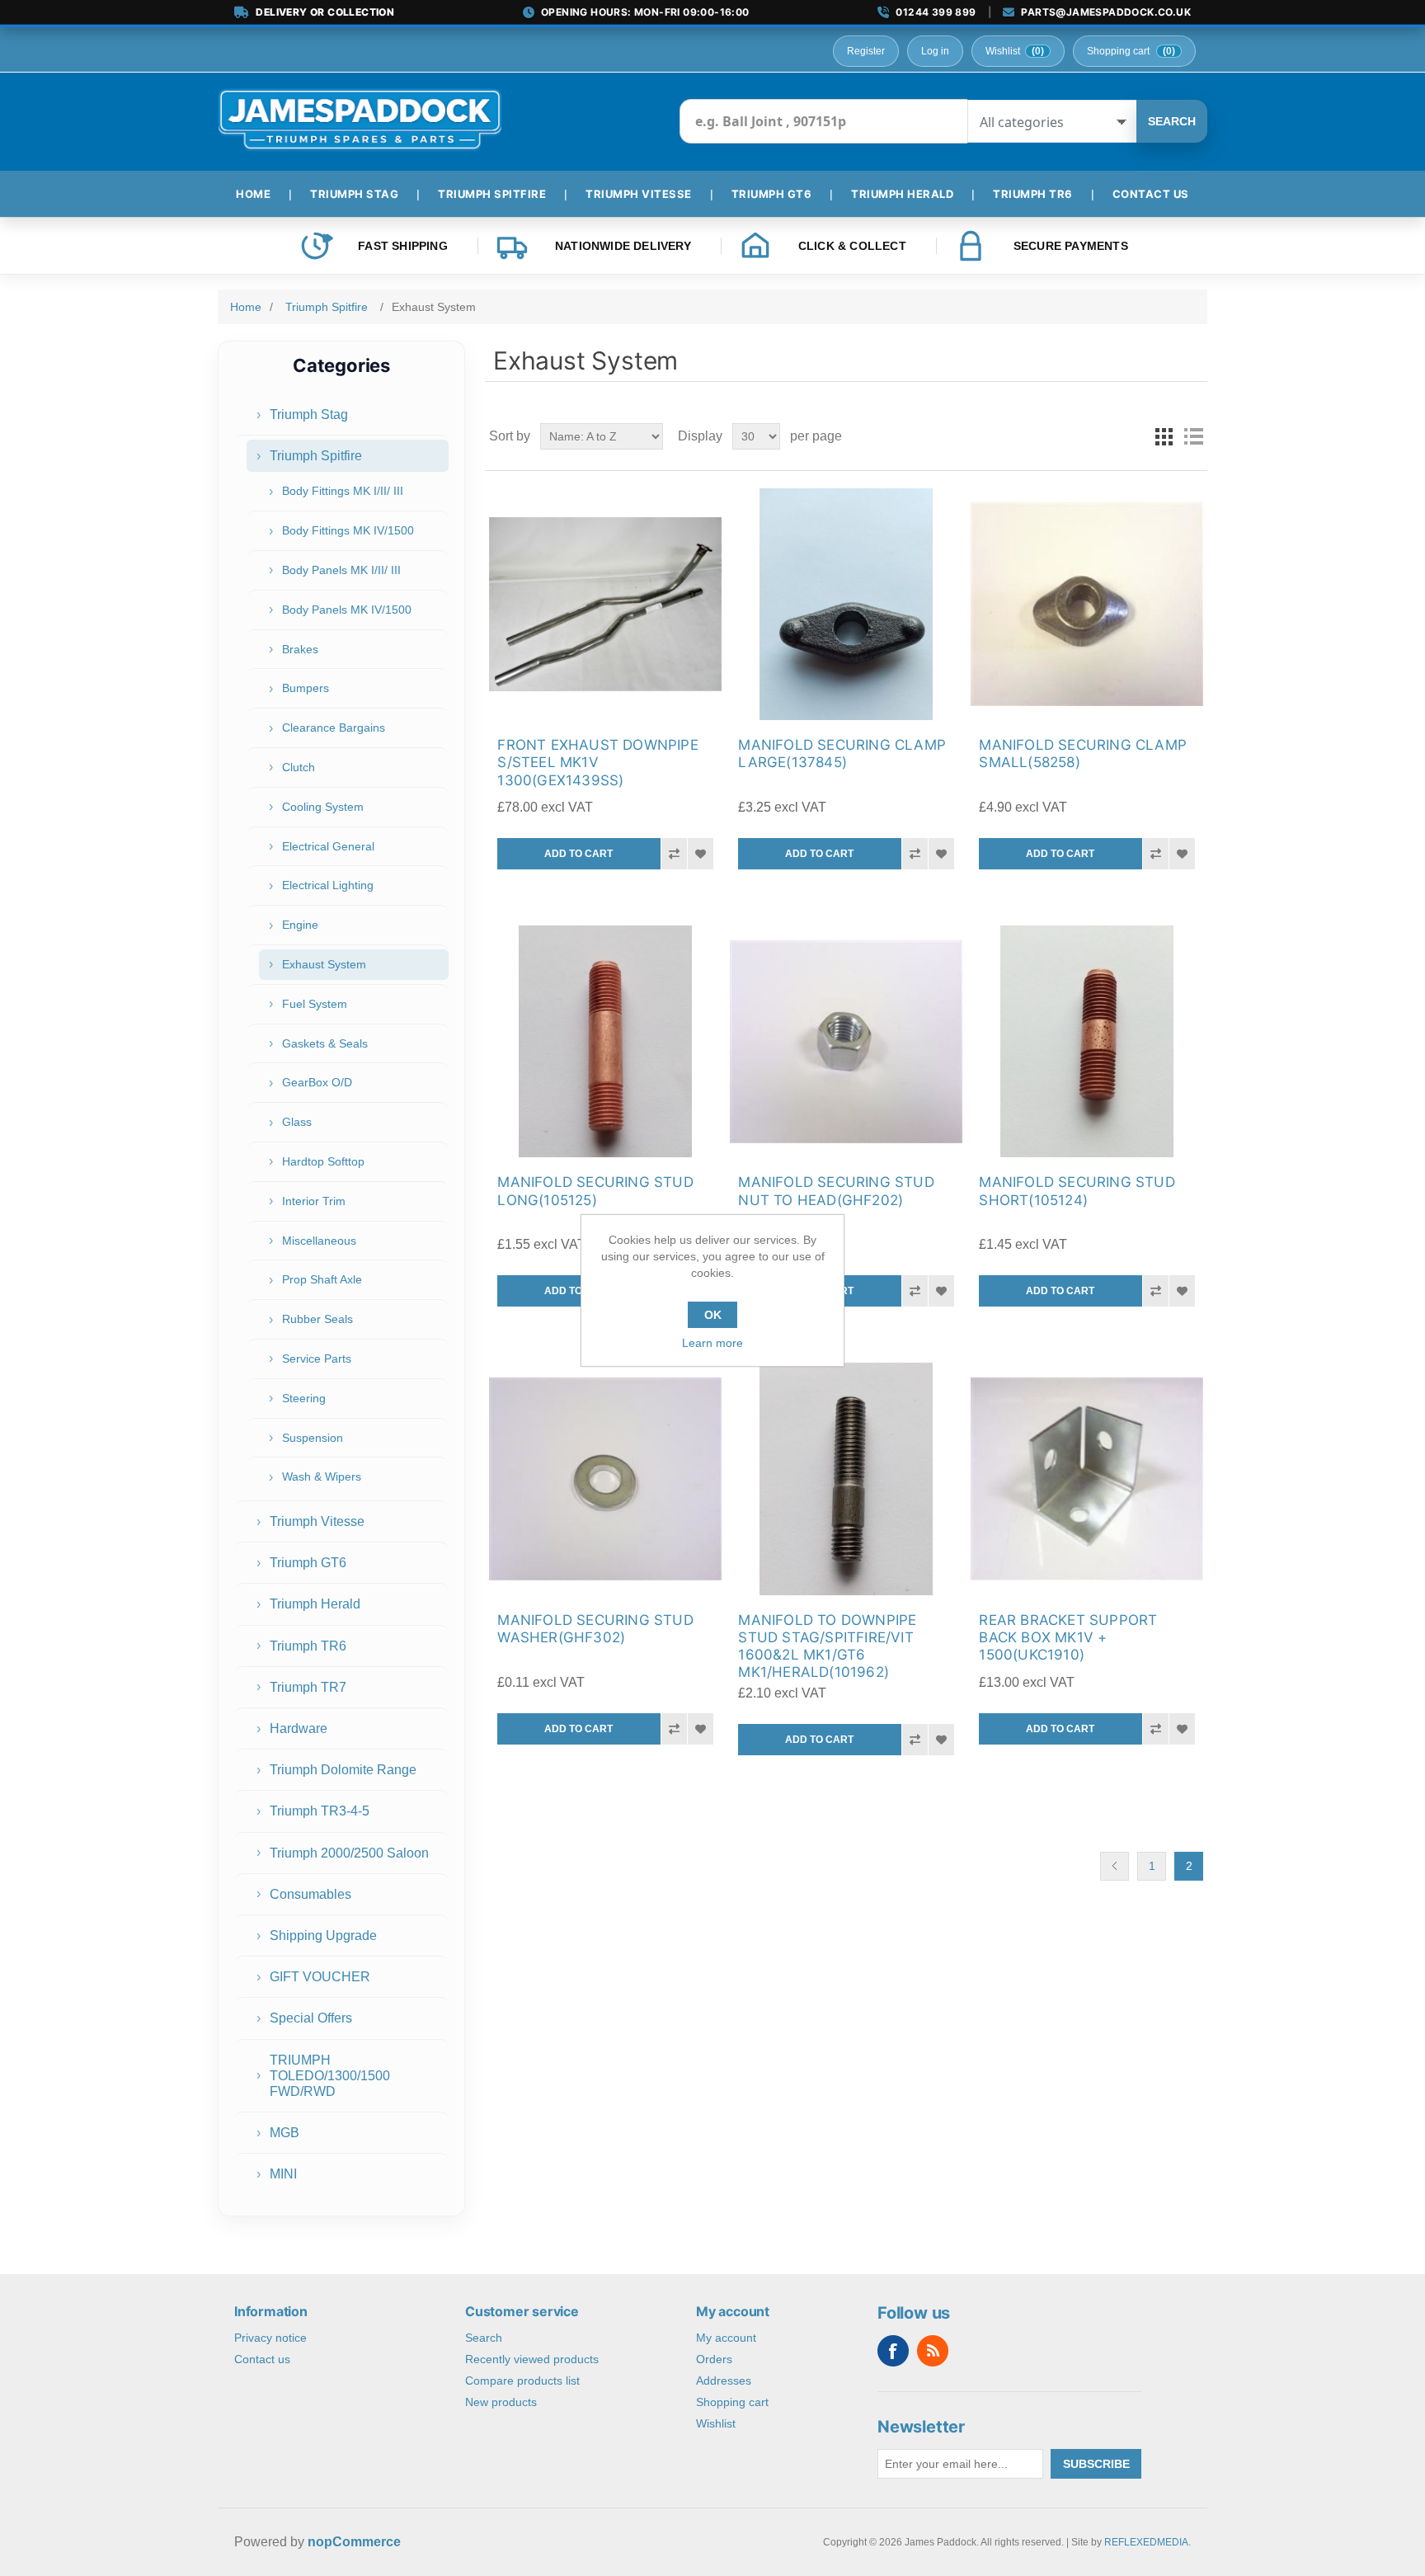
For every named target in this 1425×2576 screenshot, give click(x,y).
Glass (297, 1122)
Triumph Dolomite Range (343, 1770)
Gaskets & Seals (325, 1043)
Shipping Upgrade (323, 1936)
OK (713, 1315)
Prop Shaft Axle (322, 1279)
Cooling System (323, 807)
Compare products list (522, 2381)
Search (1172, 121)
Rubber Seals (317, 1319)
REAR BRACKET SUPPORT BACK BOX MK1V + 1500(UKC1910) (1068, 1638)
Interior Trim (314, 1201)
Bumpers (306, 688)
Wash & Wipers (322, 1476)
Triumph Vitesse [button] (639, 194)
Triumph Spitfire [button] (492, 194)
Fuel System (315, 1004)
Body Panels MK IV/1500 (347, 610)
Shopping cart (732, 2402)
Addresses (724, 2381)
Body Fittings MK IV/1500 (348, 530)
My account (726, 2338)
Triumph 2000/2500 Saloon (349, 1853)
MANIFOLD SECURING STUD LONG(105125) (595, 1191)
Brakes (300, 649)
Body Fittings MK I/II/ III (343, 491)
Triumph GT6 (308, 1563)
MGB (285, 2133)
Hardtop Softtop (323, 1161)
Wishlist (716, 2423)
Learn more (712, 1343)
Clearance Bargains (334, 728)
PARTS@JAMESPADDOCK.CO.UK (1106, 12)
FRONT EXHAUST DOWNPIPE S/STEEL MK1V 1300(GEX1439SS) (597, 763)
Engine (300, 925)
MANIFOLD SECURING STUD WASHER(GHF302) (595, 1629)
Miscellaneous (319, 1241)
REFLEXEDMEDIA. (1148, 2542)
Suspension (313, 1438)
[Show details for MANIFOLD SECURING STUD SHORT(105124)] (1086, 1041)
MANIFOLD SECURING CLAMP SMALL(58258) (1083, 753)
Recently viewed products (532, 2359)
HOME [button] (253, 194)
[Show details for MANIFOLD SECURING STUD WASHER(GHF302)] (605, 1479)
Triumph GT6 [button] (772, 194)
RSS (933, 2351)
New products (501, 2402)
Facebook (893, 2351)
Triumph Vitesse (317, 1521)
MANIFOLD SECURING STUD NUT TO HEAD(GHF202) (836, 1191)
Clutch (299, 767)
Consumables (310, 1894)
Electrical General (328, 846)
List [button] (1193, 436)
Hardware (299, 1728)
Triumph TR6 (308, 1646)
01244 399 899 (936, 12)
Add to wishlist (700, 854)
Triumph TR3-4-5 (320, 1811)
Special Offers (311, 2018)
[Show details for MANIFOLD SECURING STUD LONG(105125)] (605, 1041)
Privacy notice (270, 2338)
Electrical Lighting (328, 885)
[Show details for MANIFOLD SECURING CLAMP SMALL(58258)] (1086, 604)
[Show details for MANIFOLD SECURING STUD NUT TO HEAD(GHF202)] (846, 1041)
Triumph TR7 (308, 1687)
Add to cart (578, 854)
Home (246, 307)
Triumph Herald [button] (902, 194)
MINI (283, 2174)
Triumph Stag (309, 414)
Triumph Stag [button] (354, 194)
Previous (1115, 1866)
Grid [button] (1164, 436)
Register (866, 51)
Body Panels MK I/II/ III (341, 570)
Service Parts (317, 1359)
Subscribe (1096, 2464)
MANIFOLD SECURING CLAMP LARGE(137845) (842, 753)
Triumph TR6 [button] (1033, 194)
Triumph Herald (315, 1604)
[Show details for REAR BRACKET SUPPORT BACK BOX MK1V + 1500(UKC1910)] (1086, 1479)
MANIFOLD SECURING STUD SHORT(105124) (1077, 1191)
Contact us (262, 2359)
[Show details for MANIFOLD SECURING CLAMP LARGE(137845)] (846, 604)
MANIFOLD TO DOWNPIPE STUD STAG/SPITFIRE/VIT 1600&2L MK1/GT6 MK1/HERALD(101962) (827, 1646)
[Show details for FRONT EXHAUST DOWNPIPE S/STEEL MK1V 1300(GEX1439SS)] (605, 604)
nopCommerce (354, 2542)
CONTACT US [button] (1151, 194)
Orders (714, 2359)
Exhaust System (324, 964)
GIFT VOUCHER (320, 1977)
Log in (935, 51)
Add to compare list (674, 854)
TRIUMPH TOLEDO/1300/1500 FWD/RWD (330, 2076)
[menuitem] (260, 194)
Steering (304, 1398)
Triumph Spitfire (316, 456)
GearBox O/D (317, 1082)
